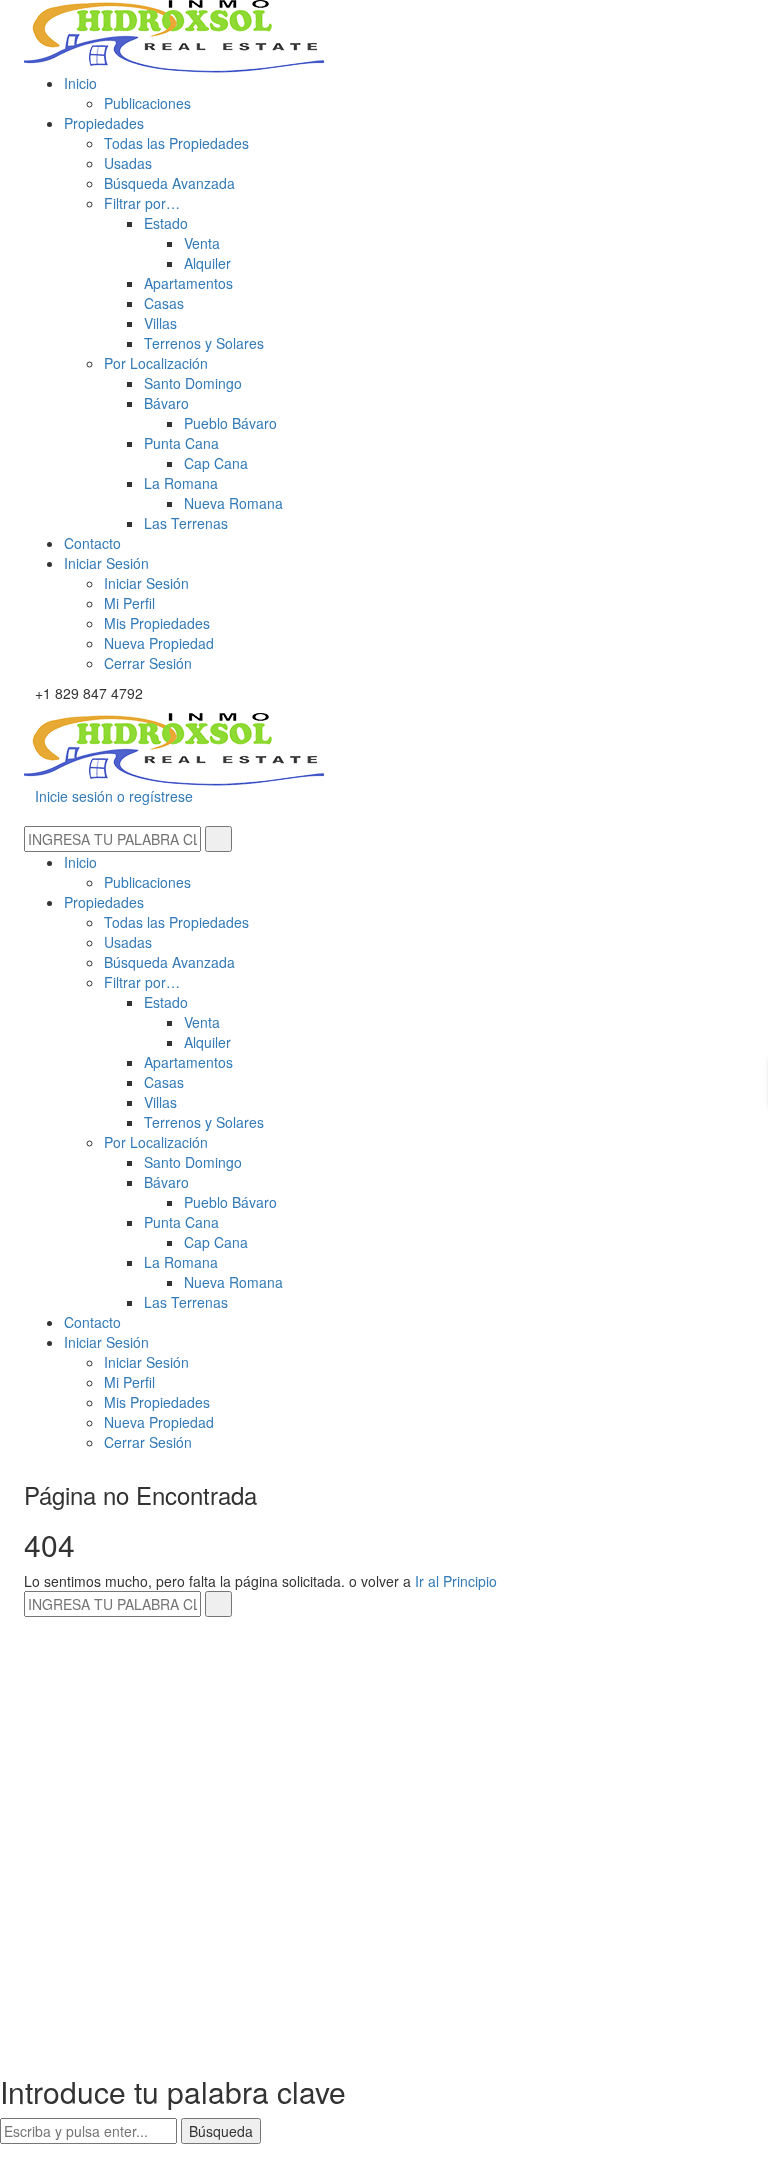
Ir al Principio (456, 1581)
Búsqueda (221, 2131)
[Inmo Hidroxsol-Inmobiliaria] (174, 34)
